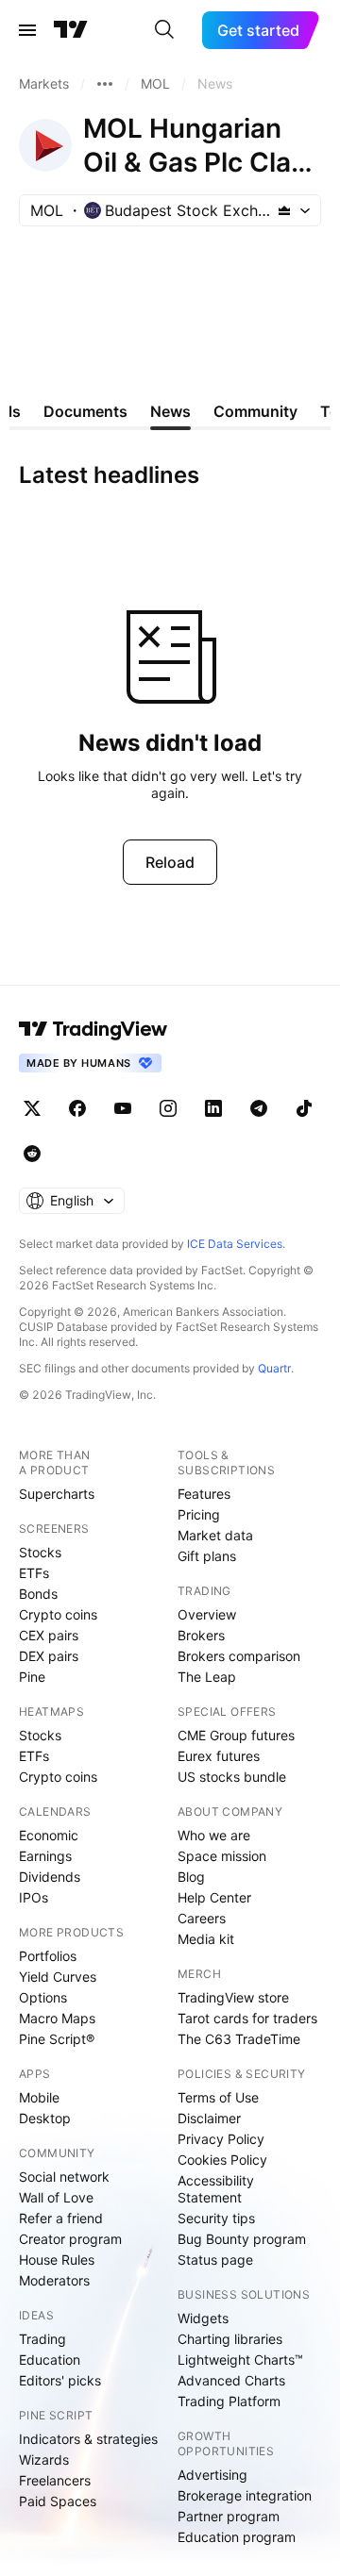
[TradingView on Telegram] (259, 1108)
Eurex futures (219, 1756)
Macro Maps (57, 2018)
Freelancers (55, 2480)
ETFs (34, 1573)
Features (204, 1494)
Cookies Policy (222, 2160)
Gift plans (207, 1556)
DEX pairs (49, 1656)
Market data (215, 1535)
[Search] (164, 30)
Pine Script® (57, 2039)
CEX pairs (49, 1635)
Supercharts (57, 1494)
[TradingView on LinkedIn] (213, 1108)
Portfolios (48, 1956)
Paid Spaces (58, 2501)
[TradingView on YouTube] (123, 1108)
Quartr (274, 1368)
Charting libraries (230, 2339)
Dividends (50, 1877)
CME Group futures (236, 1735)
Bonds (38, 1594)
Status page (215, 2260)
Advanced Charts (231, 2380)
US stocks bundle (232, 1777)
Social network (64, 2177)
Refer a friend (61, 2218)
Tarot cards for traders (247, 2018)
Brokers (201, 1635)
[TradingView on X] (32, 1108)
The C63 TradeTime (239, 2039)
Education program (237, 2537)
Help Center (214, 1897)
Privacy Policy (221, 2139)
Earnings (45, 1856)
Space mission (222, 1856)
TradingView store (233, 1997)
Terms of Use (218, 2097)
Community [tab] (255, 411)
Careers (202, 1918)
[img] (284, 210)
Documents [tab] (85, 411)
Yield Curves (58, 1977)
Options (43, 1997)
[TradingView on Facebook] (77, 1108)
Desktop (45, 2118)
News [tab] (170, 411)
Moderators (54, 2280)
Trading (42, 2339)
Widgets (203, 2318)
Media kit (206, 1939)
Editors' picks (60, 2380)
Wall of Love (56, 2197)
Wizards (44, 2460)
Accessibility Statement (216, 2189)
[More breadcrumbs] (105, 84)
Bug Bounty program (242, 2239)
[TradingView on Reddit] (32, 1154)
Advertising (212, 2475)
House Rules (57, 2260)
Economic (49, 1835)
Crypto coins (58, 1614)
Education (50, 2360)
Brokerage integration (245, 2495)
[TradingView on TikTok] (304, 1108)
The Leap (207, 1677)
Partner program (229, 2516)
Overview (207, 1614)
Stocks (40, 1552)
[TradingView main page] (71, 30)
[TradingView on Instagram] (168, 1108)
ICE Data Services (235, 1244)
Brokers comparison (239, 1656)
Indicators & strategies (88, 2439)
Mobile (39, 2097)
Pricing (199, 1514)
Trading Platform (229, 2401)
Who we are (214, 1835)
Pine (32, 1677)
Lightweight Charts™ (240, 2360)
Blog (191, 1877)
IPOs (34, 1897)
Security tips (216, 2218)
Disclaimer (209, 2118)
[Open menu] (27, 30)
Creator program (70, 2239)
